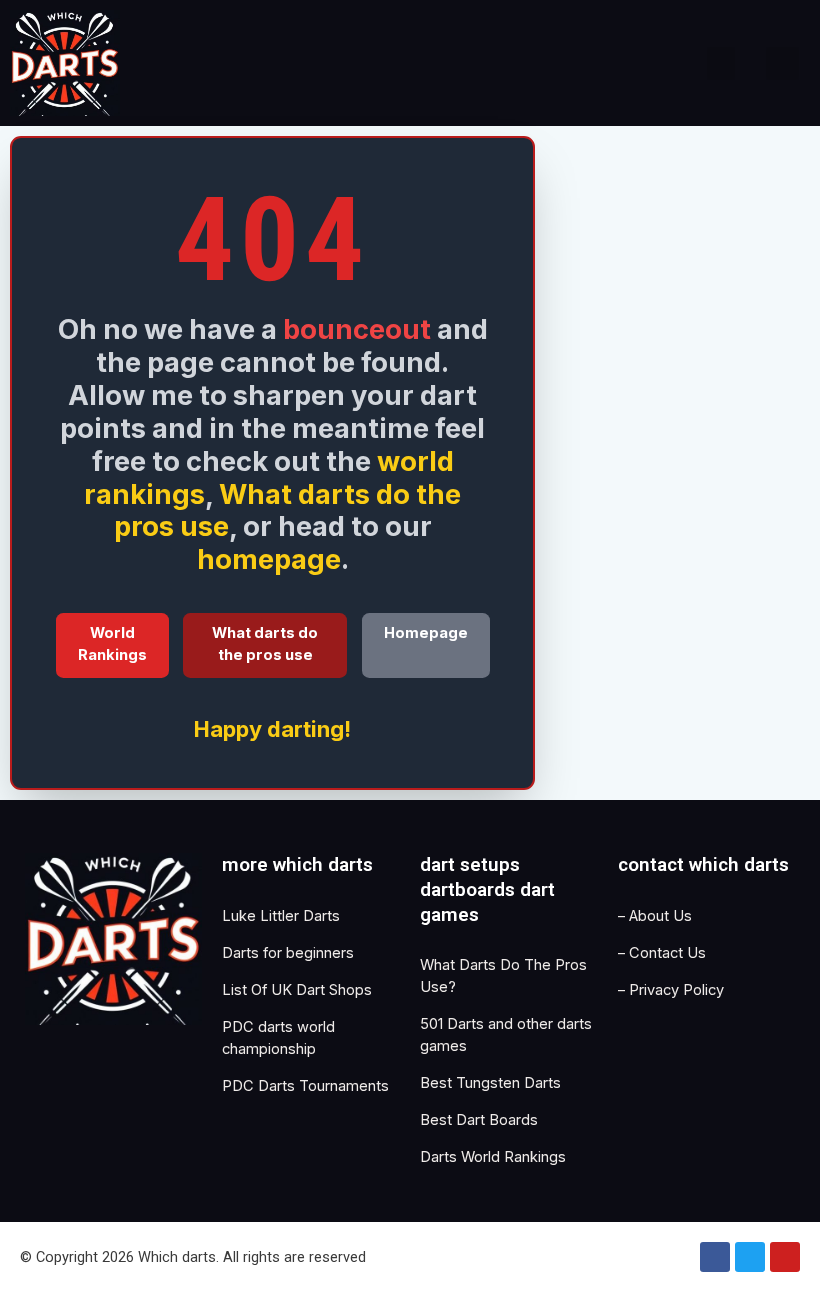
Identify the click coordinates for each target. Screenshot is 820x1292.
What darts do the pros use (288, 510)
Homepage (426, 633)
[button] (721, 63)
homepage (269, 559)
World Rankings (112, 644)
